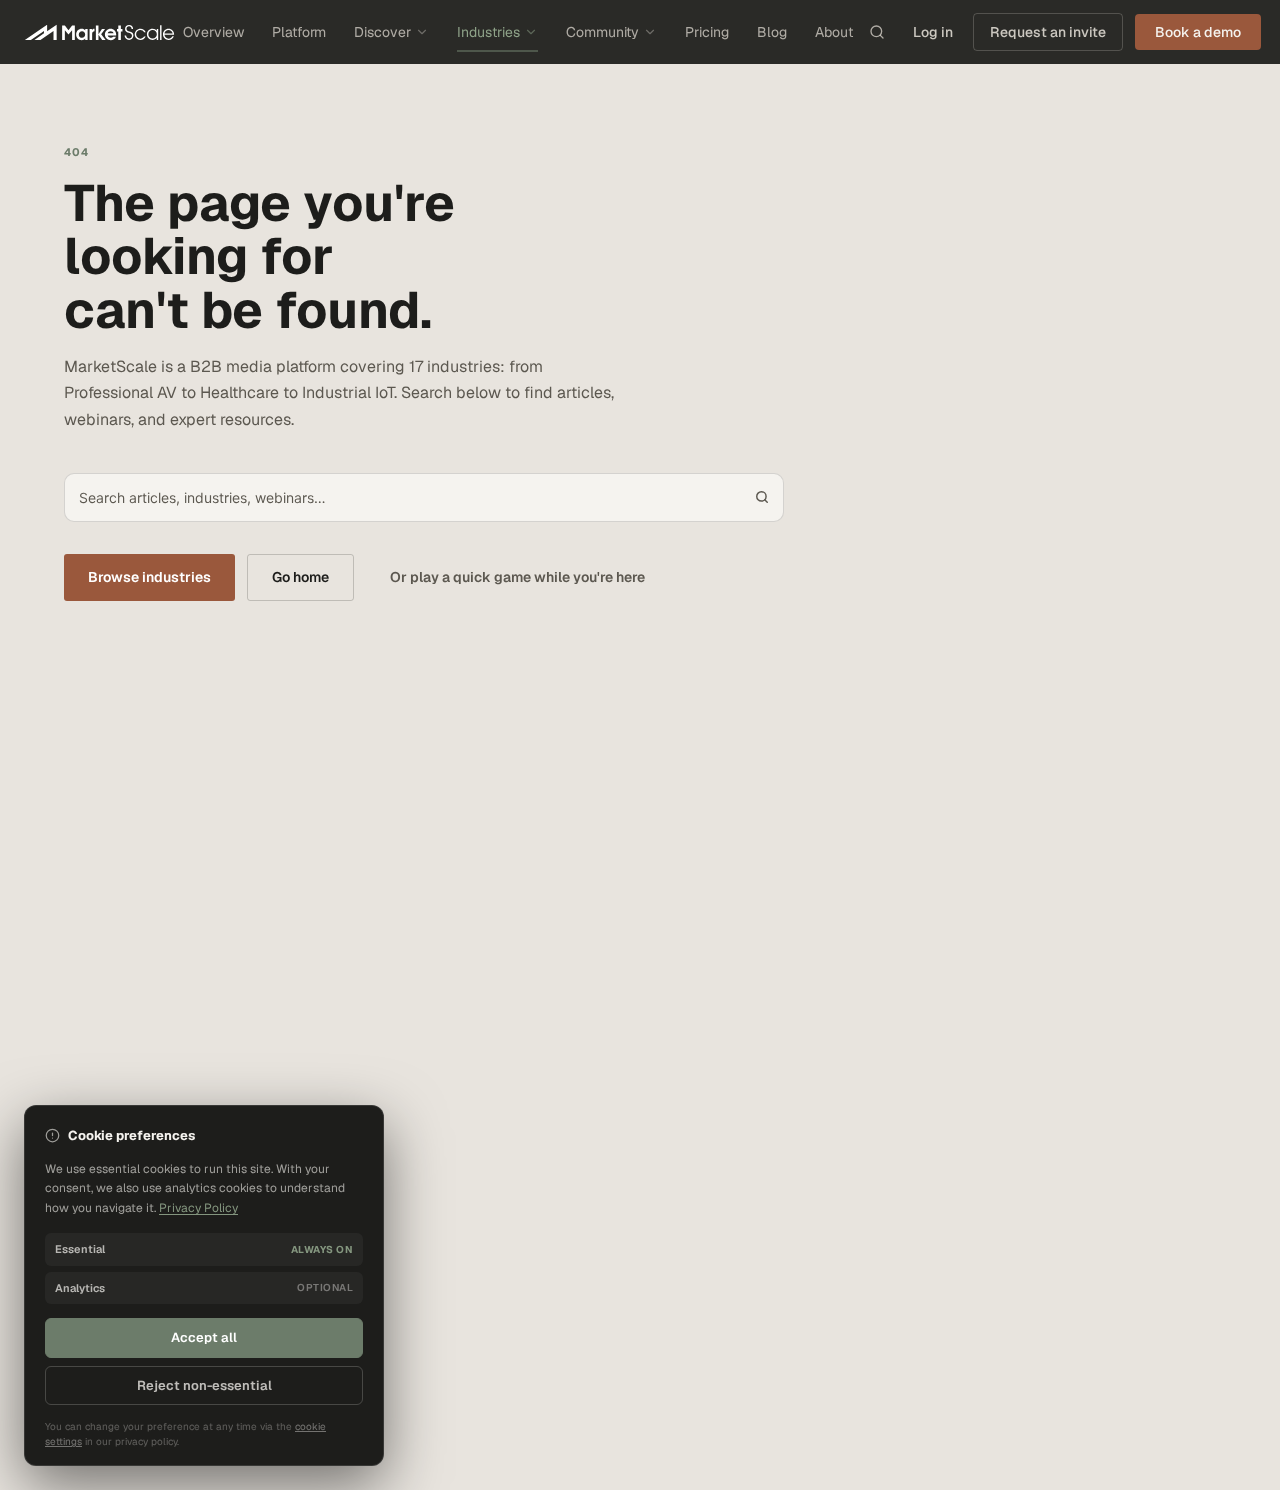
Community (602, 32)
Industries (488, 32)
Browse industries (149, 577)
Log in (933, 32)
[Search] (877, 32)
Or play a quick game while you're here (517, 577)
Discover (382, 32)
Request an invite (1048, 32)
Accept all (204, 1337)
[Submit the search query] (762, 497)
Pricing (707, 32)
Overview (213, 32)
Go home (300, 577)
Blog (772, 32)
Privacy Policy (198, 1208)
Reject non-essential (204, 1385)
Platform (299, 32)
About (834, 32)
